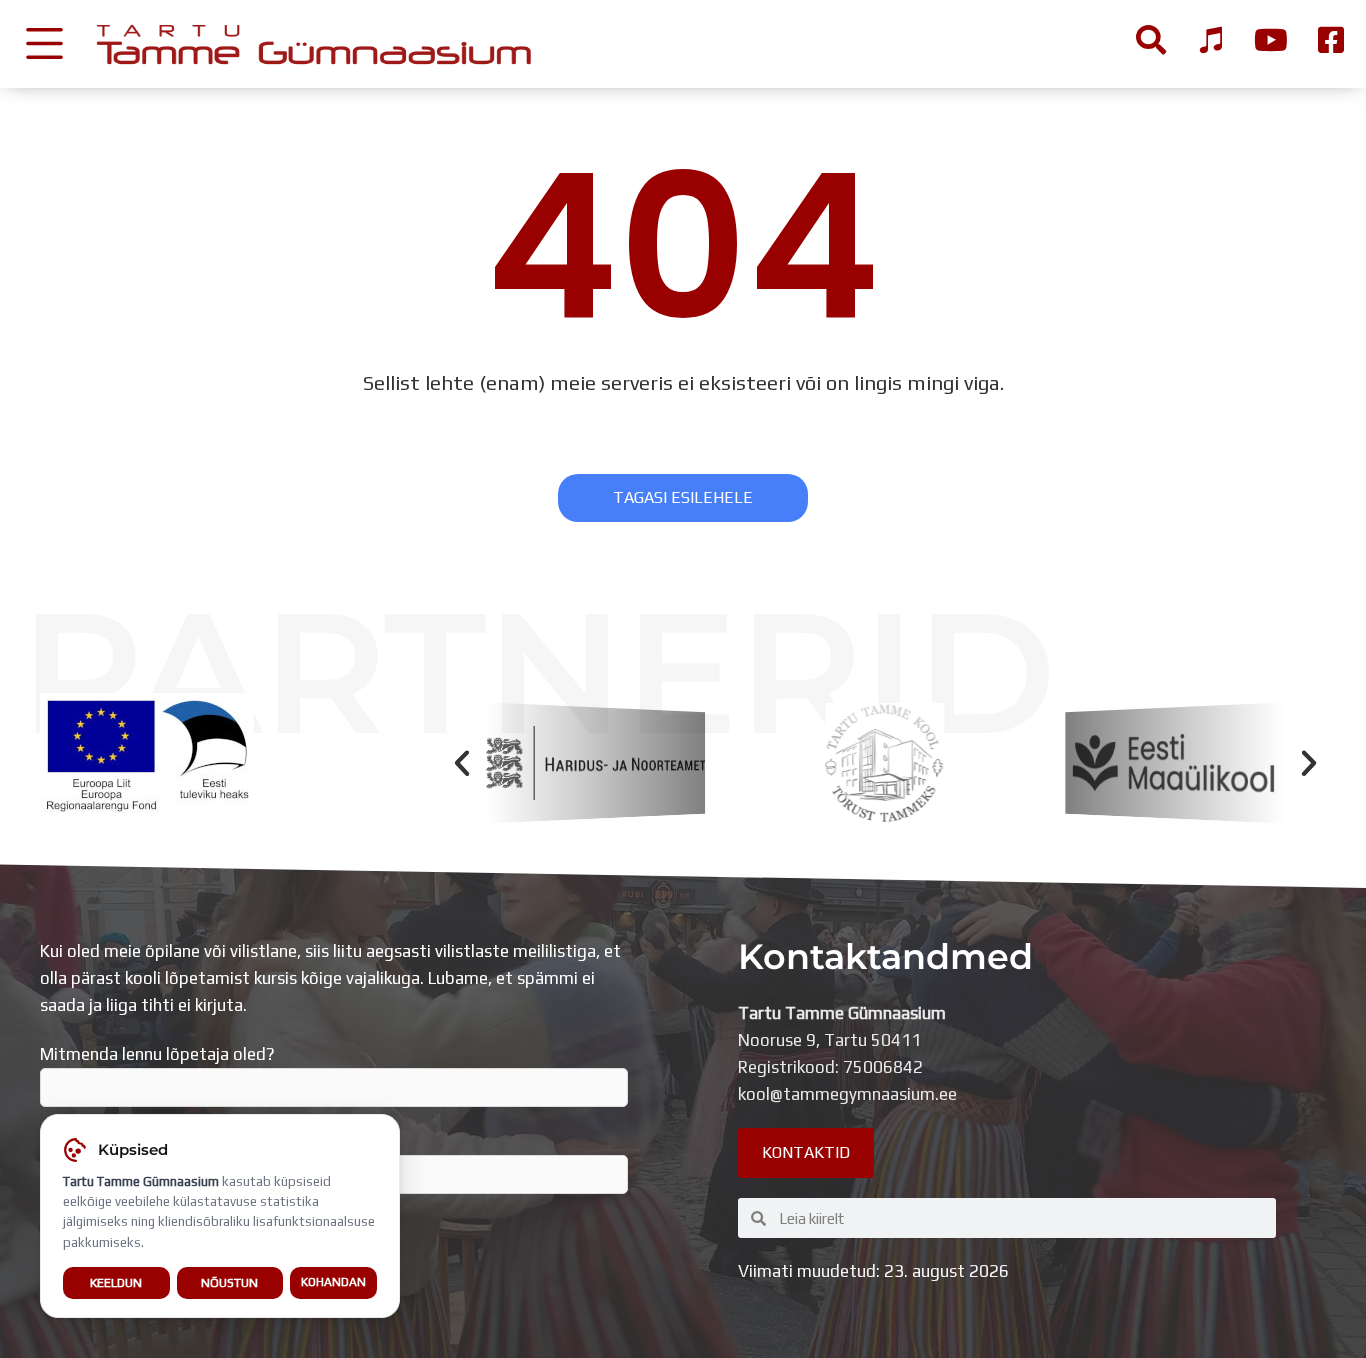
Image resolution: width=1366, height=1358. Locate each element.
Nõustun (229, 1282)
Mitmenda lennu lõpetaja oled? (157, 1054)
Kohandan (333, 1282)
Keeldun (116, 1282)
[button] (462, 763)
